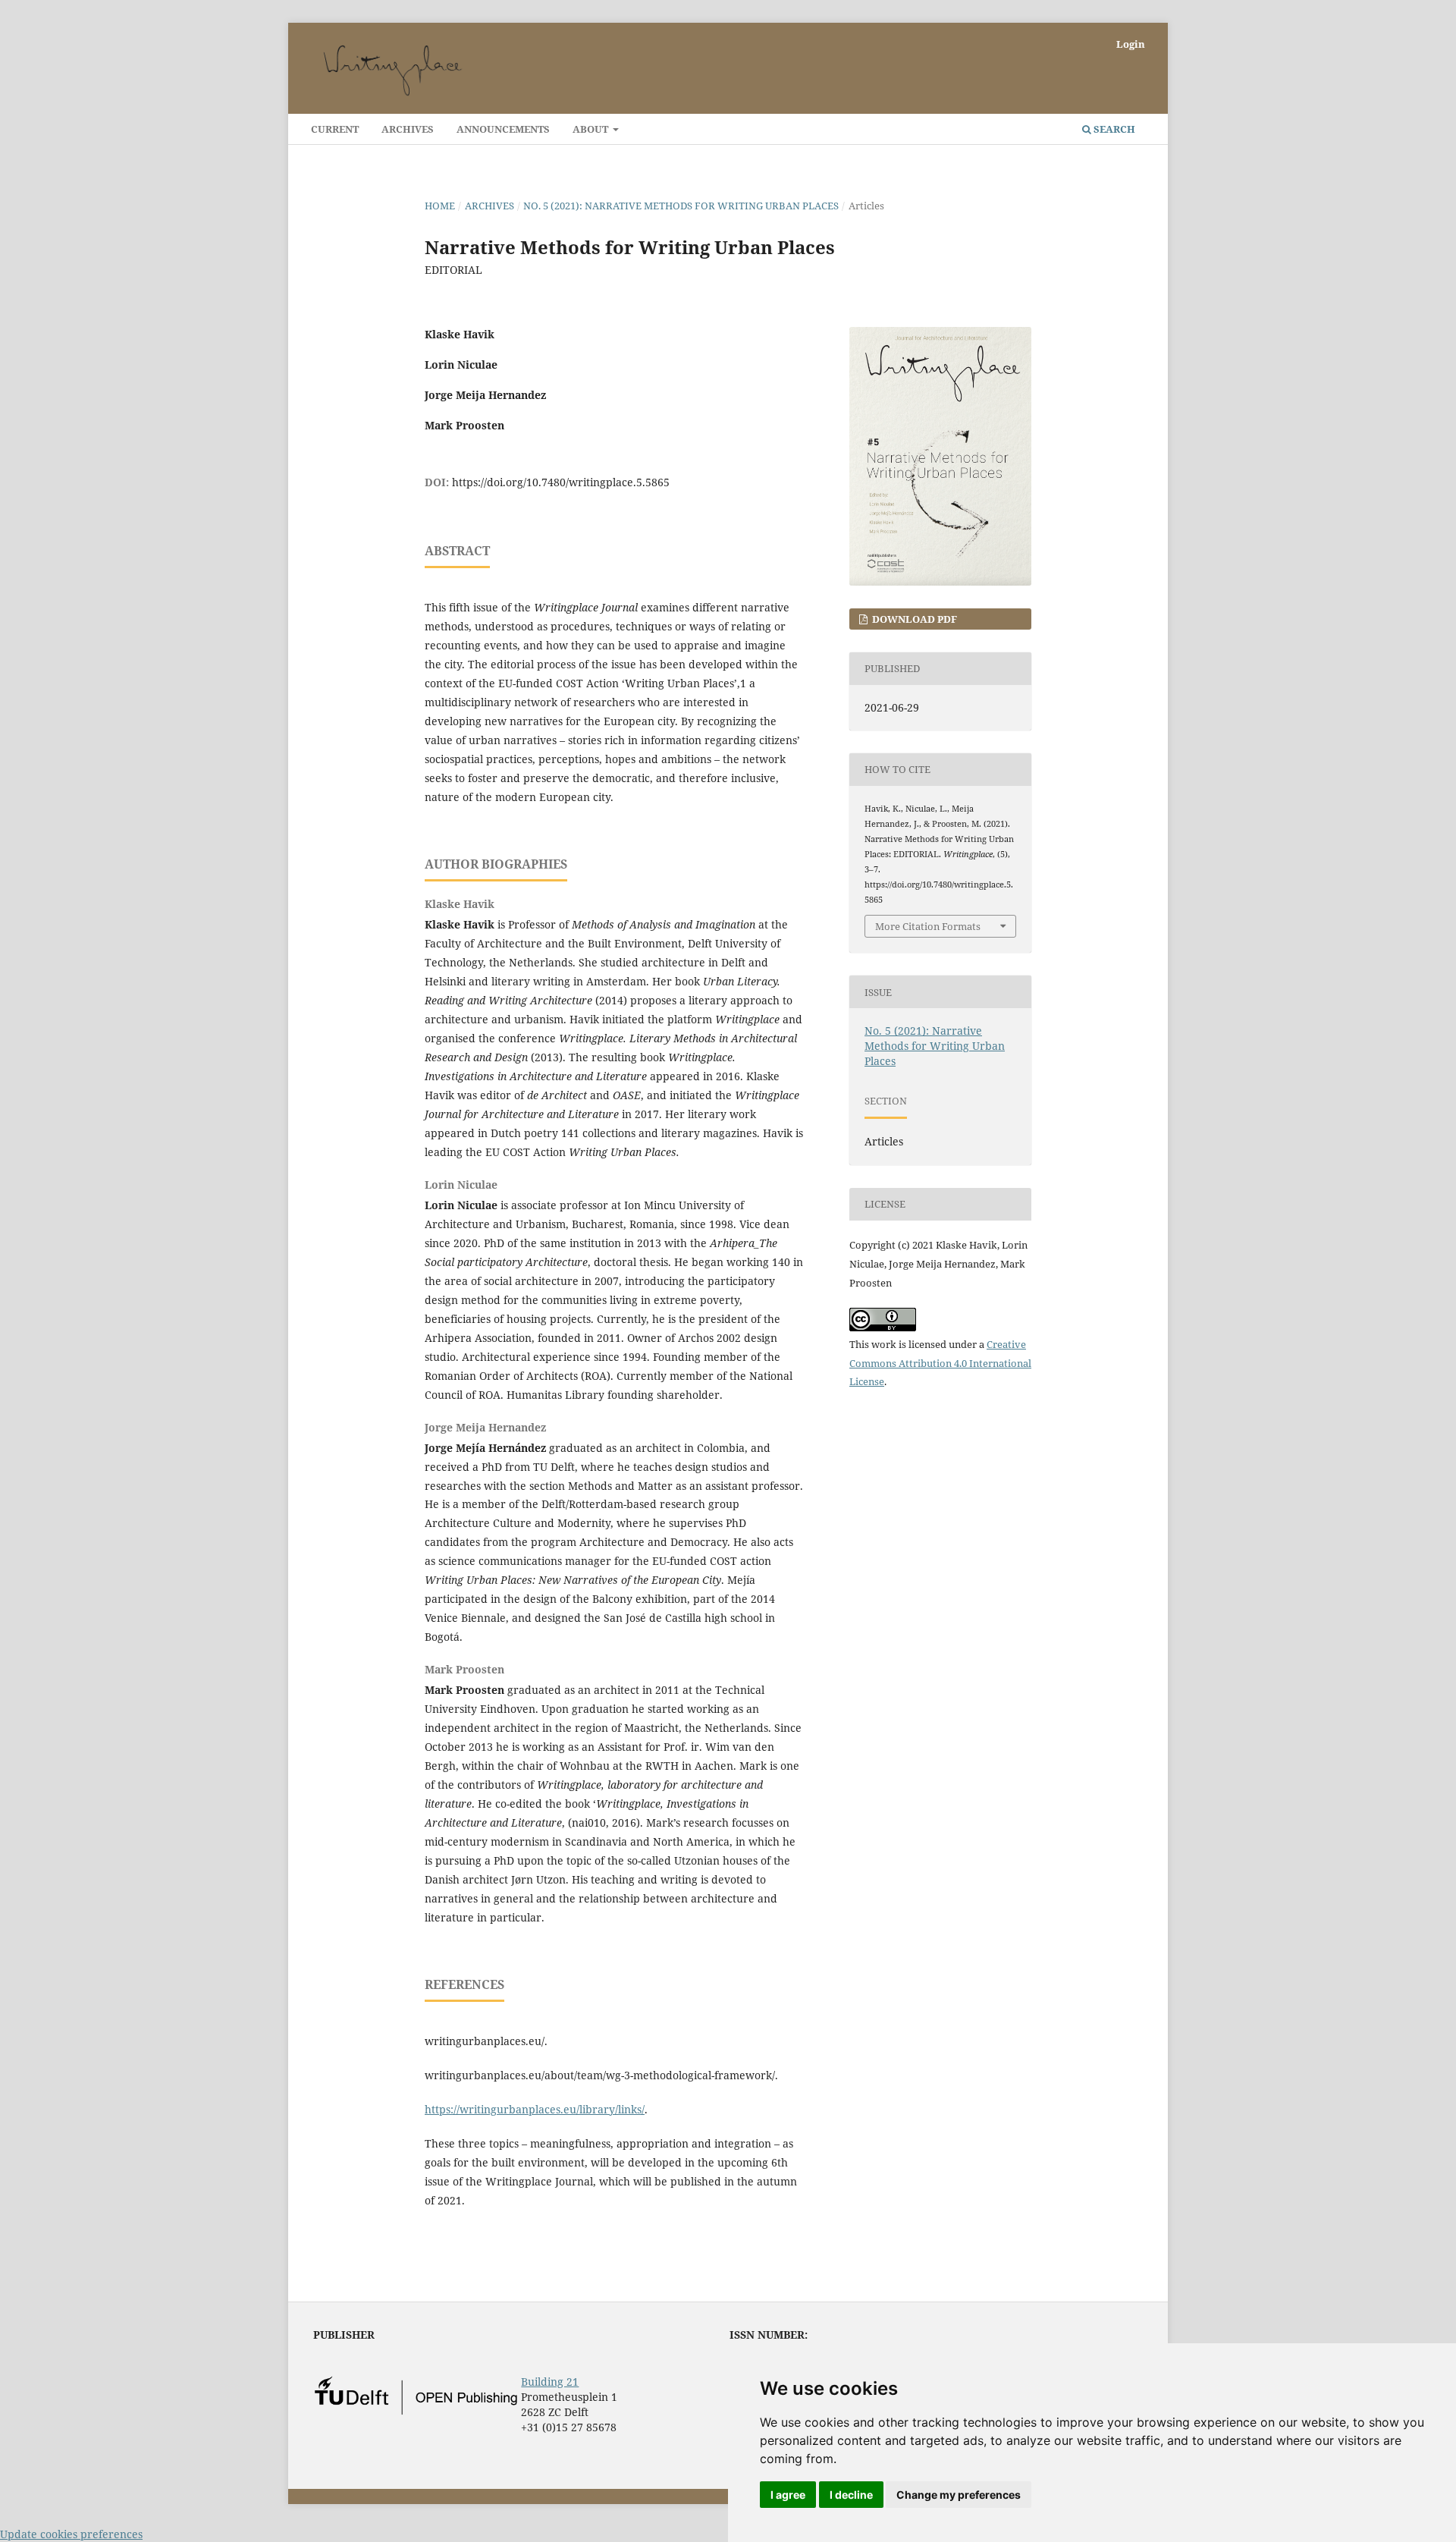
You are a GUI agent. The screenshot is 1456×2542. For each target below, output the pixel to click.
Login (1131, 44)
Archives (408, 129)
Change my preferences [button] (959, 2495)
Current (335, 129)
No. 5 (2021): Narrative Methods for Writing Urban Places (681, 206)
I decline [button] (851, 2495)
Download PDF (913, 619)
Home (440, 206)
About (591, 129)
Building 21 (550, 2382)
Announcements (503, 129)
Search (1113, 129)
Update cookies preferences (71, 2534)
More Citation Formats (928, 926)
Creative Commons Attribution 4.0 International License (940, 1363)
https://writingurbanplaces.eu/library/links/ (535, 2109)
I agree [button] (788, 2495)
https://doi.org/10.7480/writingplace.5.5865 (561, 482)
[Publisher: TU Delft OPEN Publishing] (416, 2411)
